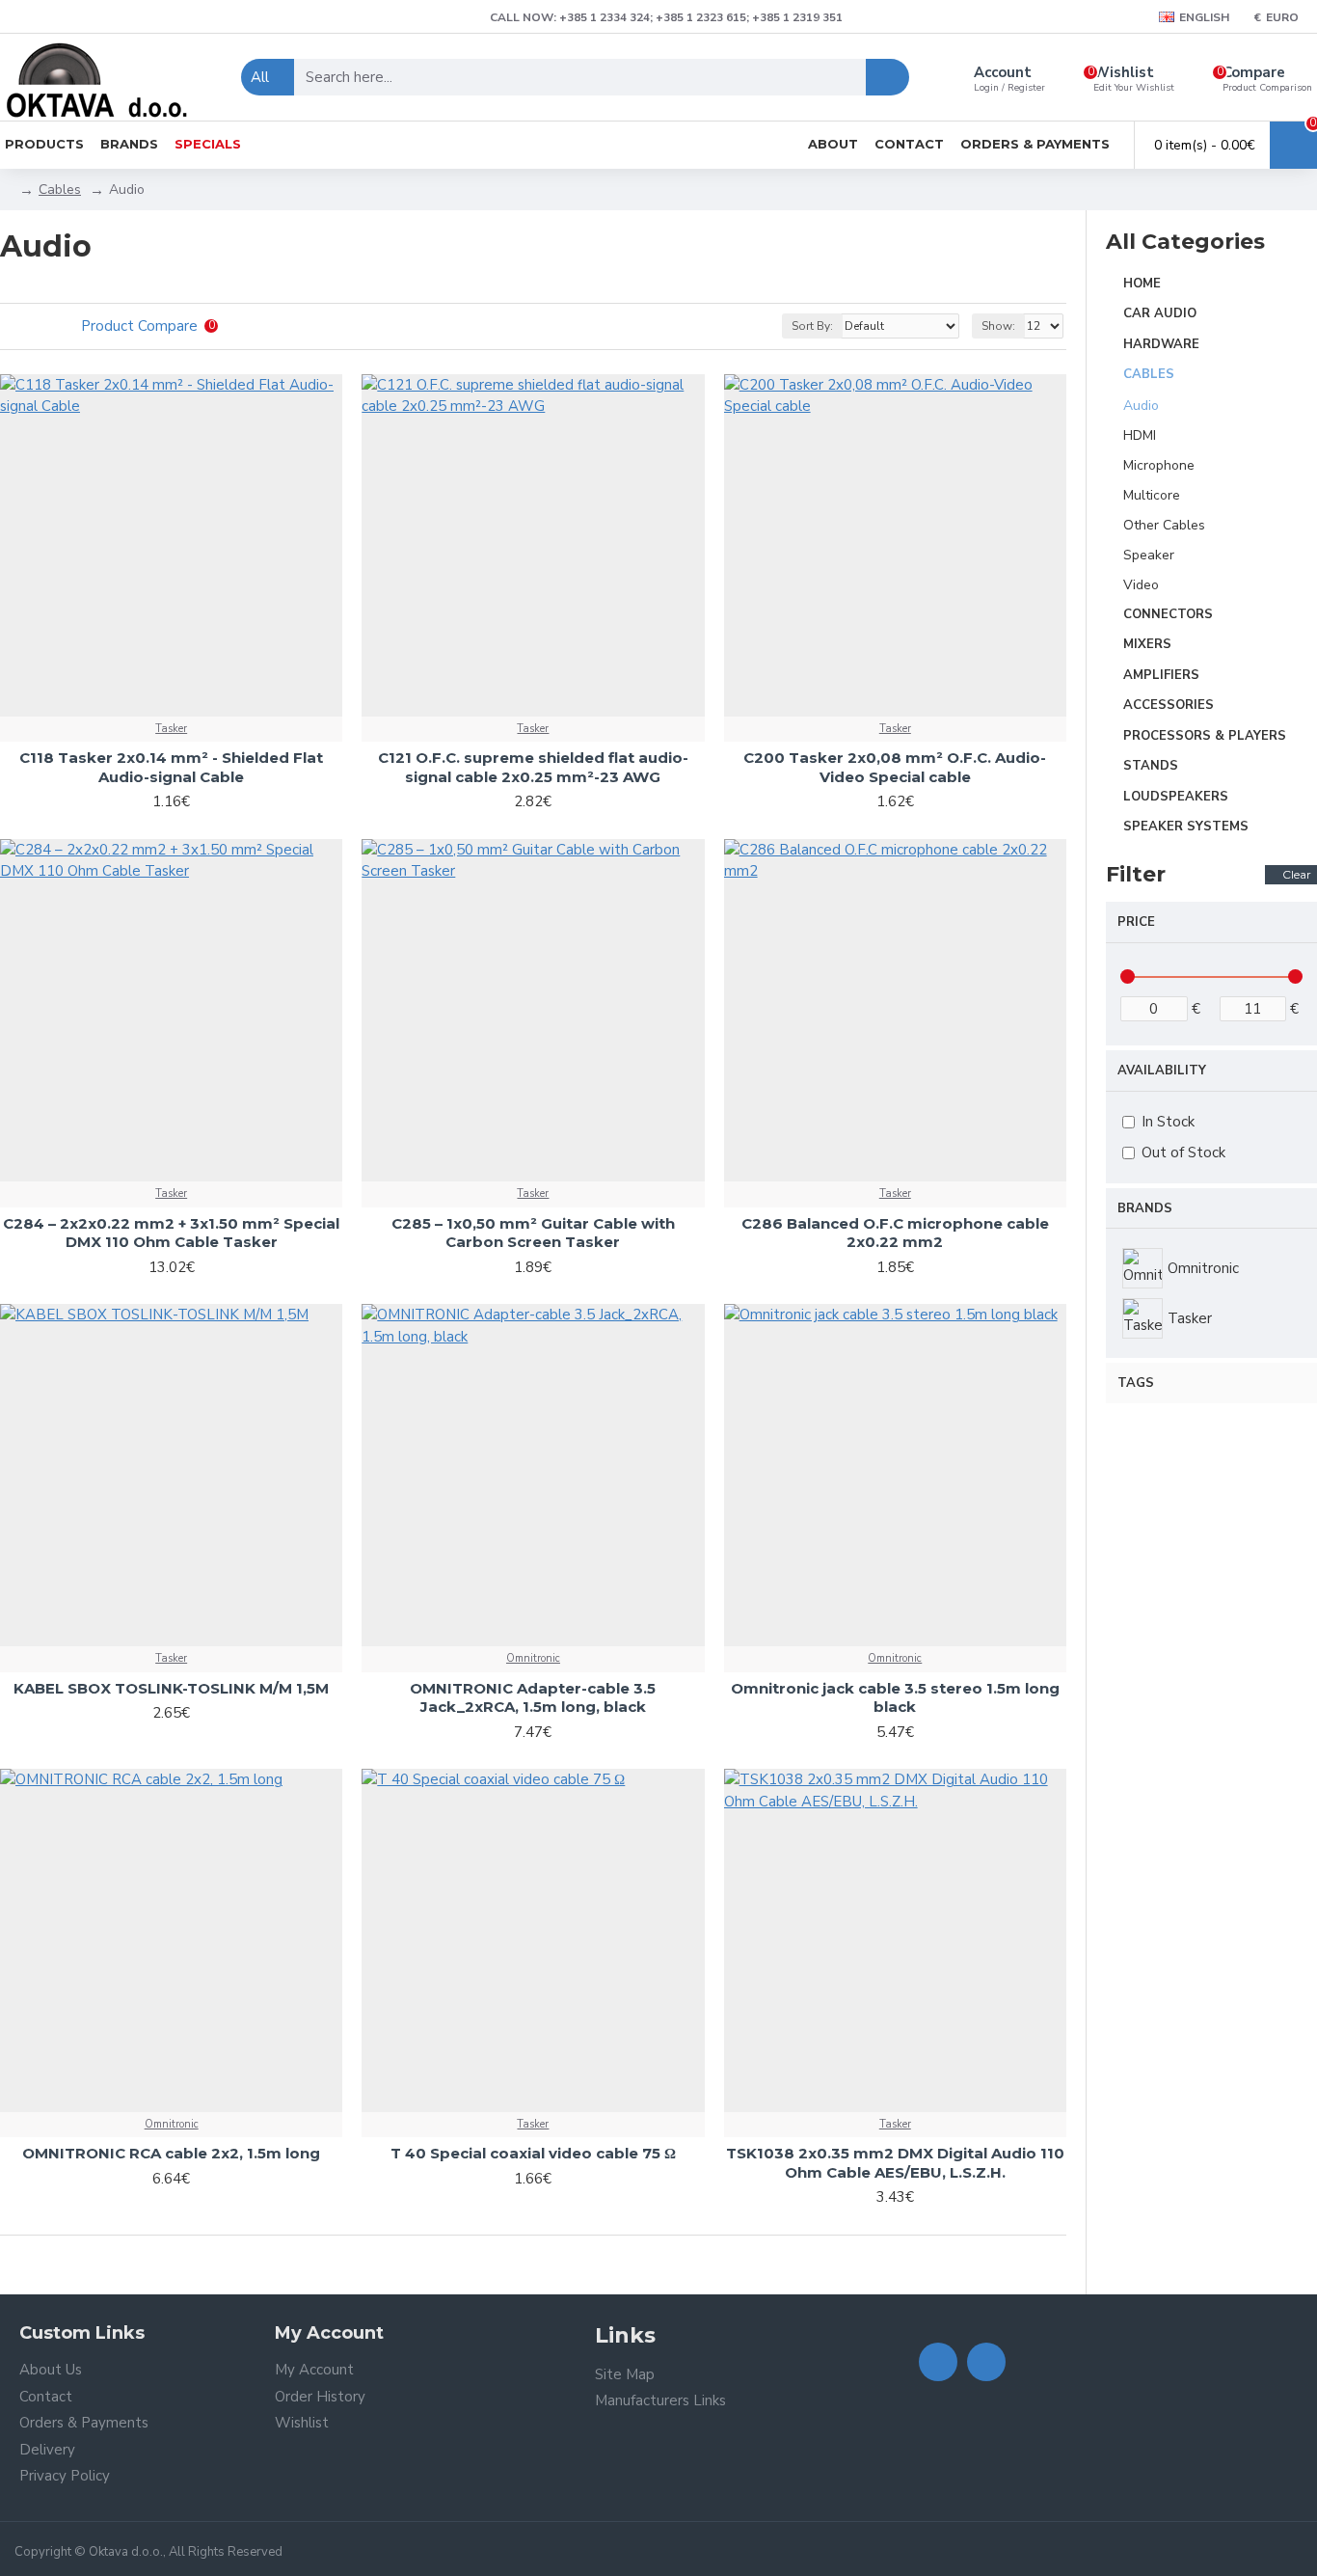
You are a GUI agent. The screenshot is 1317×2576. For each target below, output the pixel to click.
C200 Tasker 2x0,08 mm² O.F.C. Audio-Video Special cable (895, 767)
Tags (1136, 1383)
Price (1136, 922)
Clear (1297, 874)
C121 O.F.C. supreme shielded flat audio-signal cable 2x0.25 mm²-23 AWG (533, 767)
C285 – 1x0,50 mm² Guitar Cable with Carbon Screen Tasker (533, 1233)
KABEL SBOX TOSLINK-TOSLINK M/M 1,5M (171, 1688)
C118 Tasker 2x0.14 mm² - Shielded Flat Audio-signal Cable (171, 767)
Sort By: (812, 326)
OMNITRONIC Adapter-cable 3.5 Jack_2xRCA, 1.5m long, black (533, 1698)
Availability (1162, 1071)
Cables (60, 190)
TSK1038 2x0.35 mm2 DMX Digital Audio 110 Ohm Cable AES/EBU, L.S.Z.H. (895, 2163)
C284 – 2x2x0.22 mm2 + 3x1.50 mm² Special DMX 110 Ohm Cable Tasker (171, 1233)
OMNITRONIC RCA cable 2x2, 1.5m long (171, 2153)
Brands (1145, 1208)
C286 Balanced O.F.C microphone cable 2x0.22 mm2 (895, 1233)
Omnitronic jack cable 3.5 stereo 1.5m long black (895, 1698)
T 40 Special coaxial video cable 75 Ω (533, 2153)
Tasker (171, 729)
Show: (998, 326)
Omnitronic (533, 1658)
